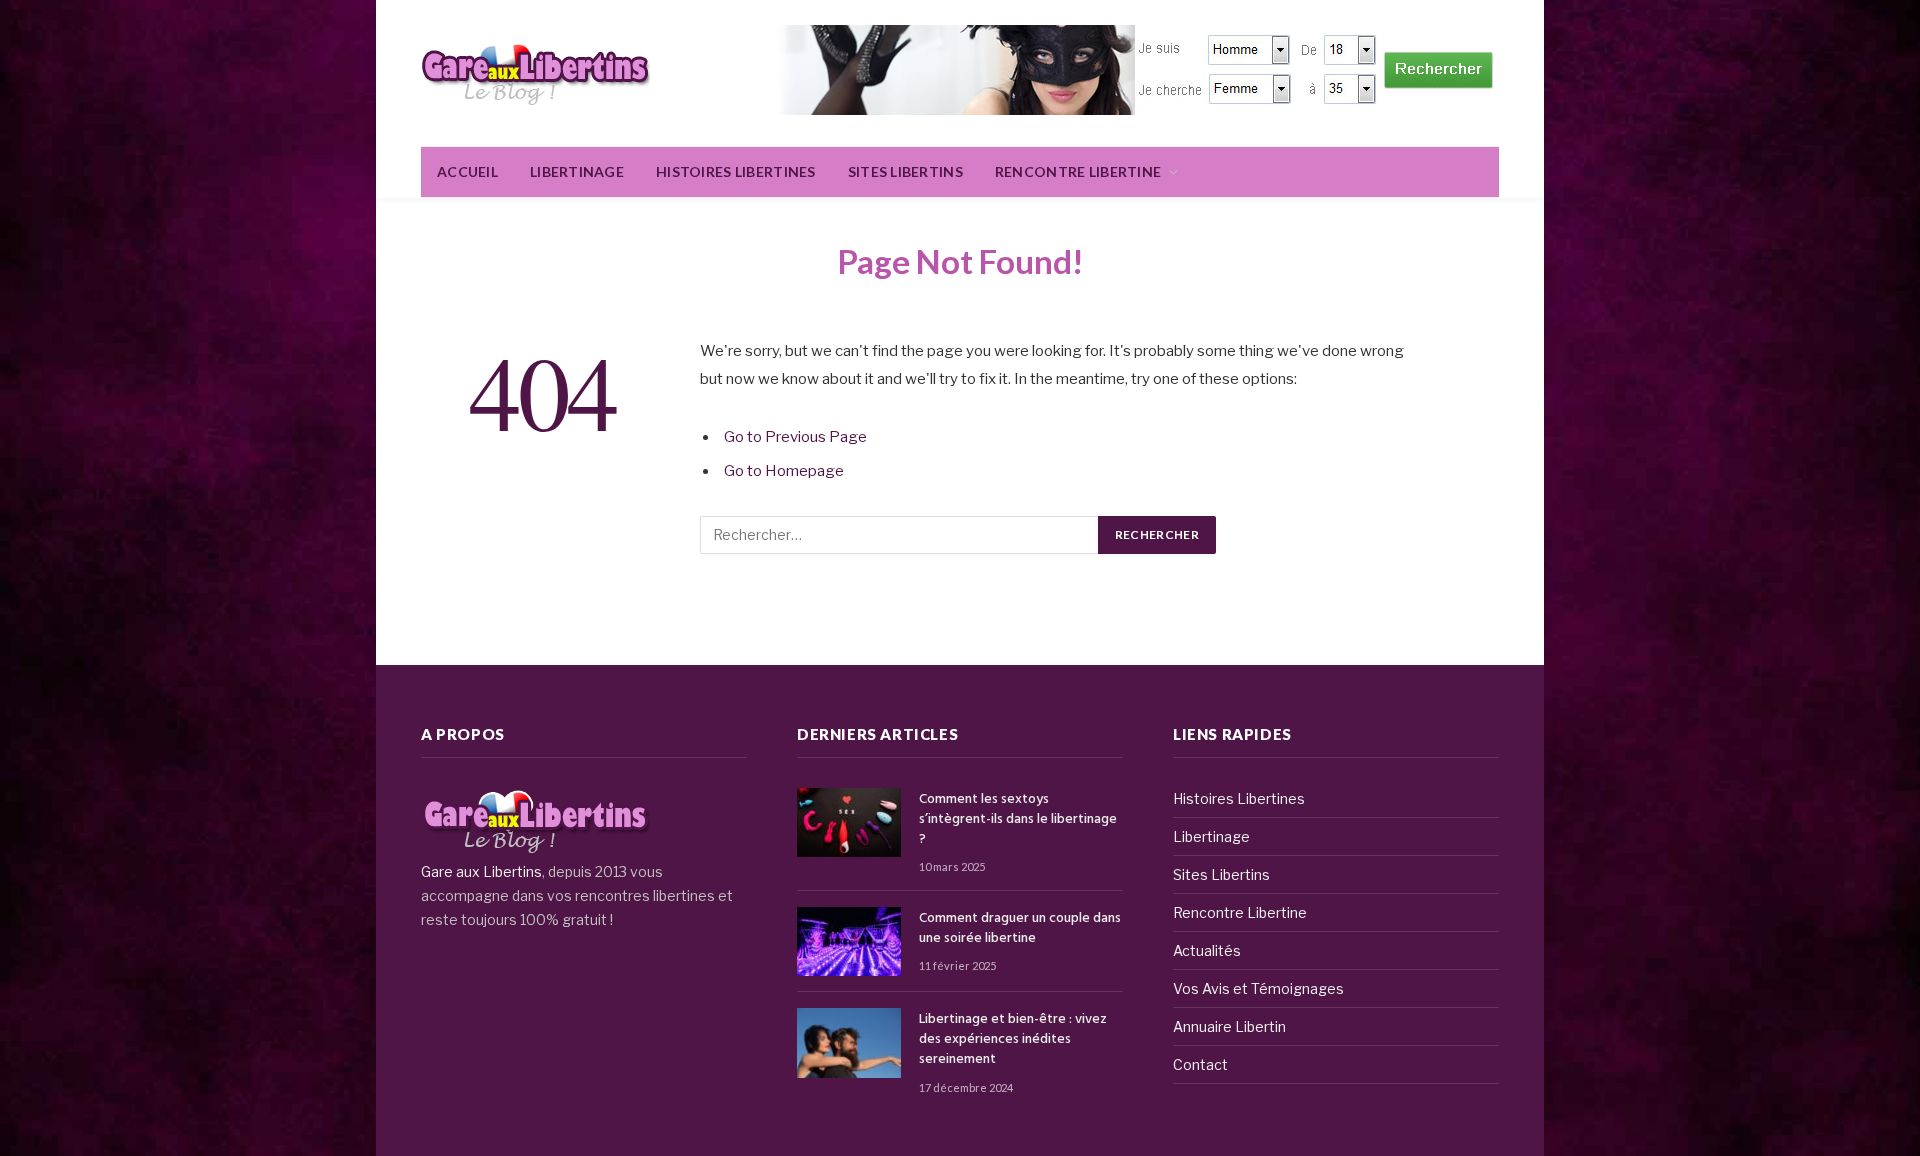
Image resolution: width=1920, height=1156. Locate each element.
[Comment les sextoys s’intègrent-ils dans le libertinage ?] (849, 822)
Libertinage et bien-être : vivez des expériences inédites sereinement (1013, 1040)
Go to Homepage (784, 471)
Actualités (1207, 950)
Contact (1200, 1064)
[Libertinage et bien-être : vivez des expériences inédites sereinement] (849, 1042)
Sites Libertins (905, 171)
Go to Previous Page (795, 437)
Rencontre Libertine (1078, 171)
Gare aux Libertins (481, 871)
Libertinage (577, 171)
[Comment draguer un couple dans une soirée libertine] (849, 941)
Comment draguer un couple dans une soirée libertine (1020, 929)
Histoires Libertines (736, 171)
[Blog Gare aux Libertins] (535, 73)
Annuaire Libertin (1229, 1026)
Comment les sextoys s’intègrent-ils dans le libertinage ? (1018, 820)
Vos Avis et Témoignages (1258, 988)
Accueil (467, 171)
